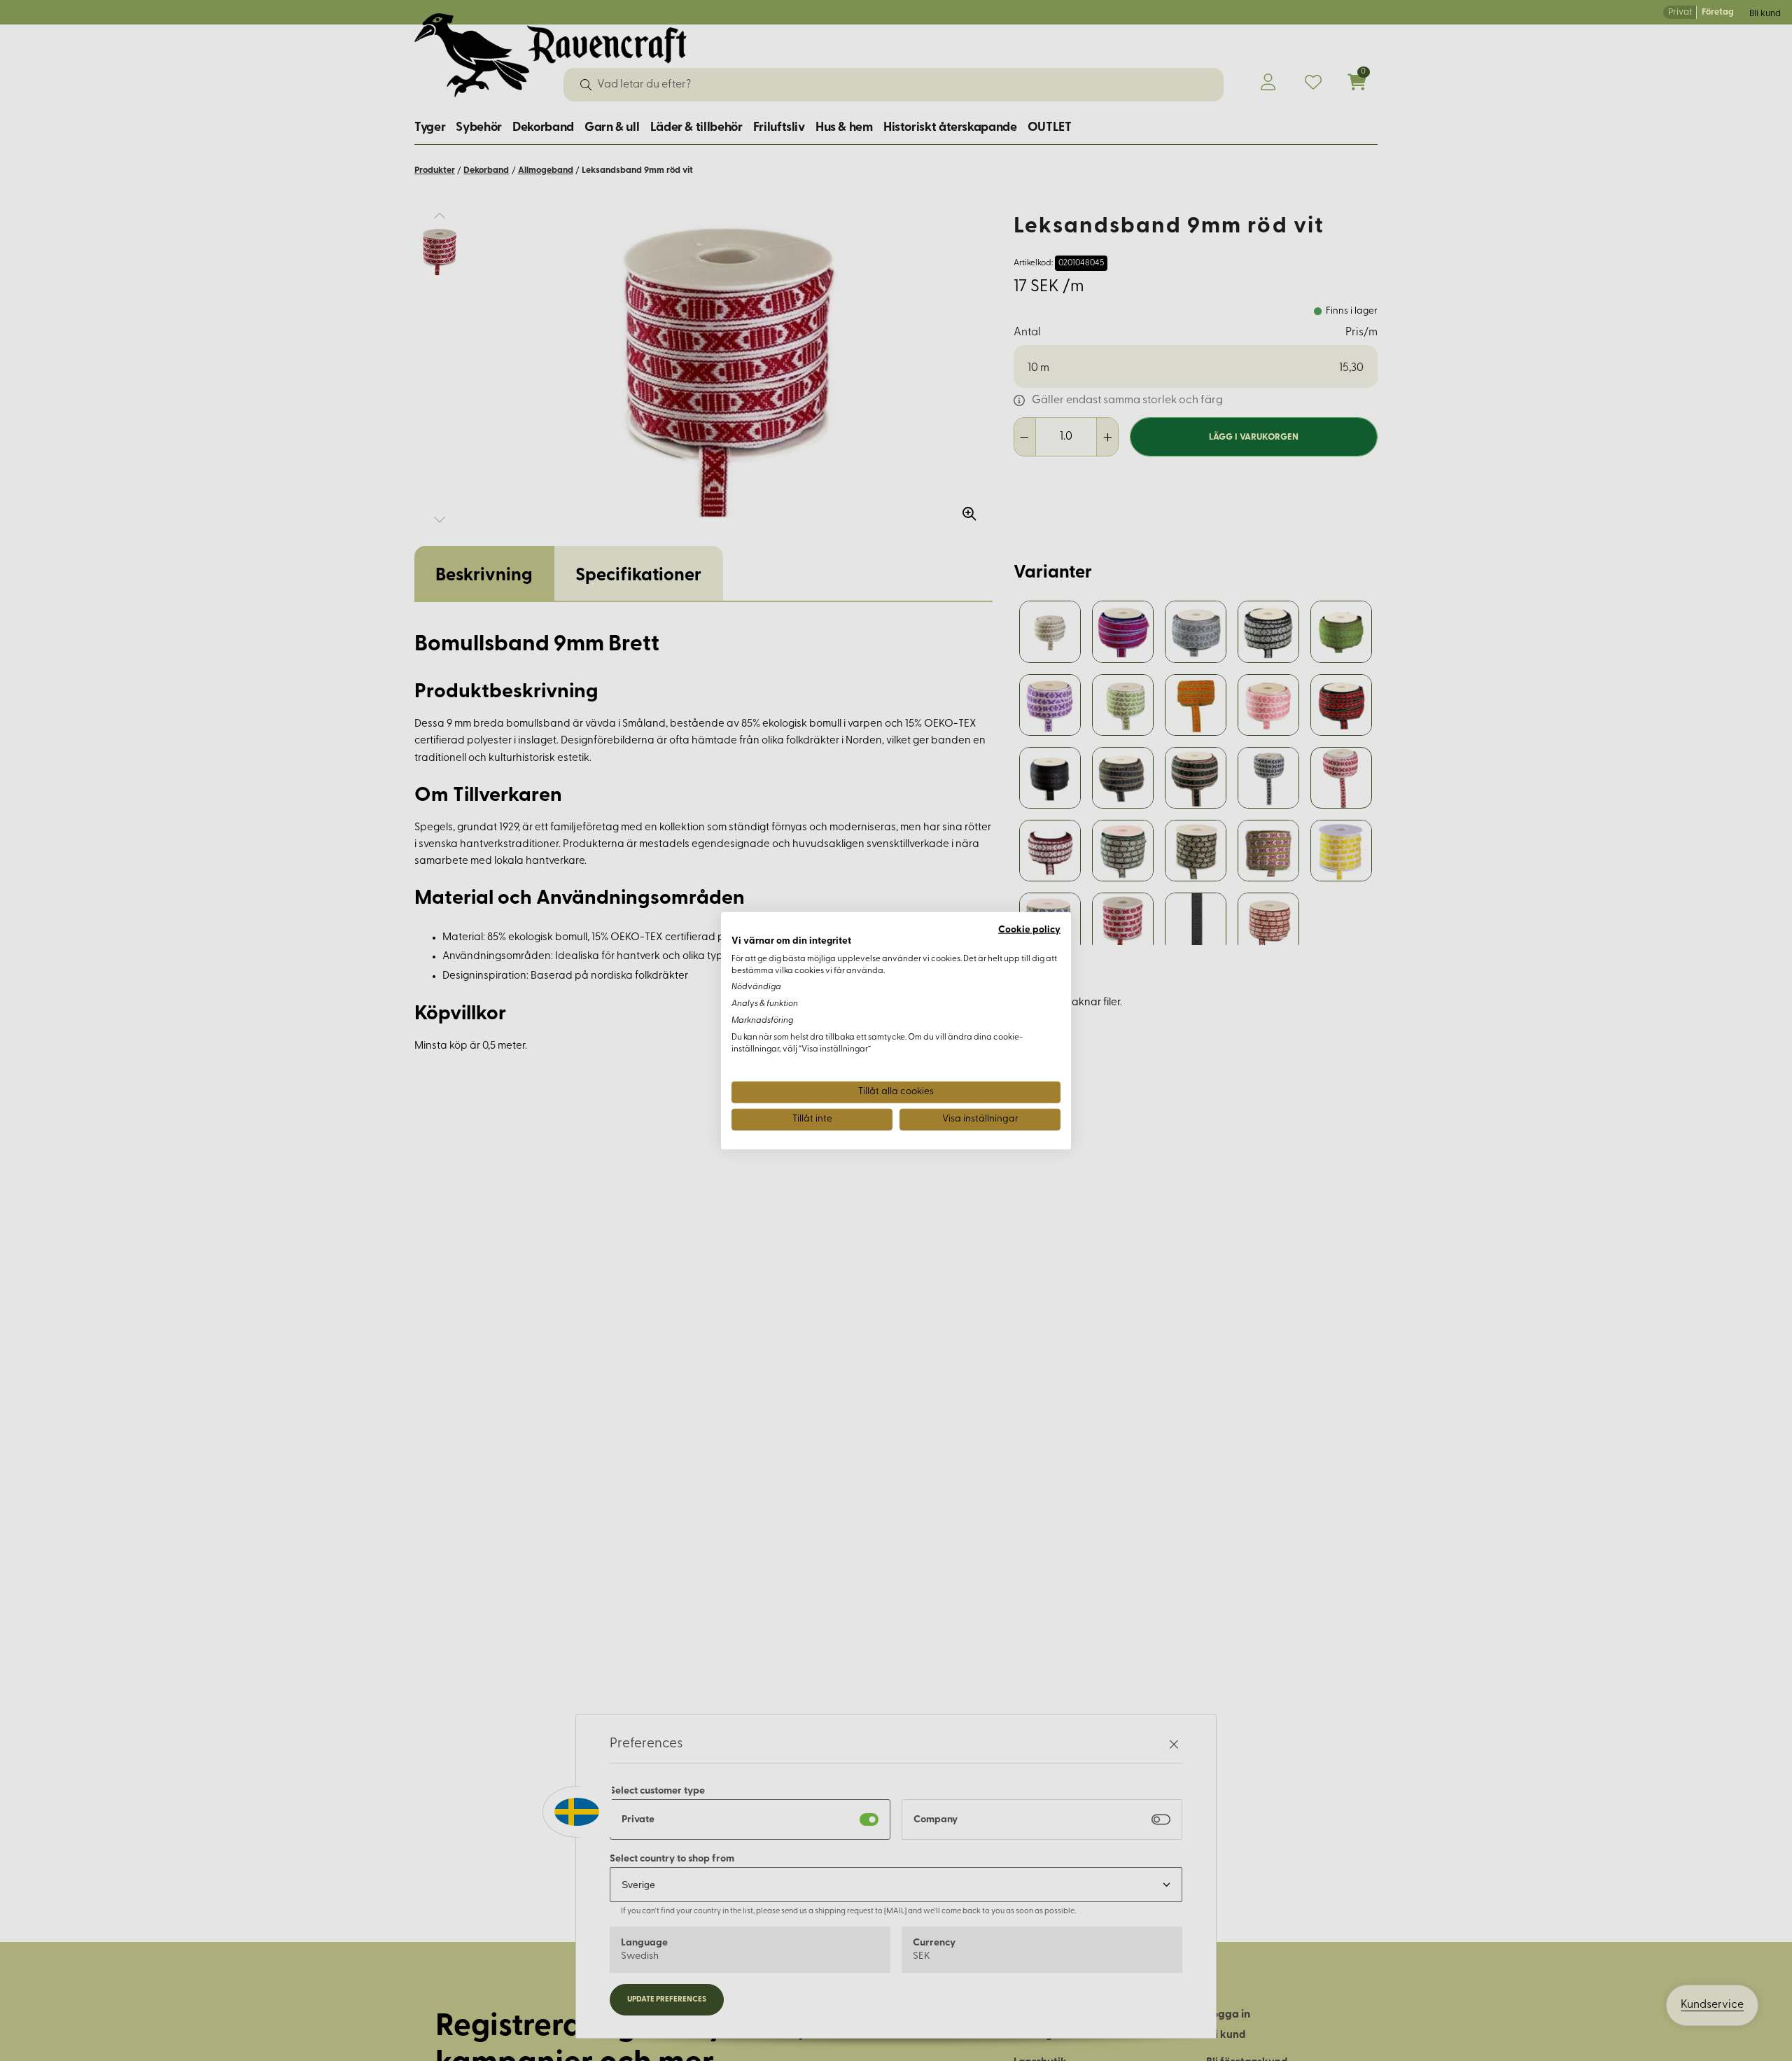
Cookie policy (1029, 930)
